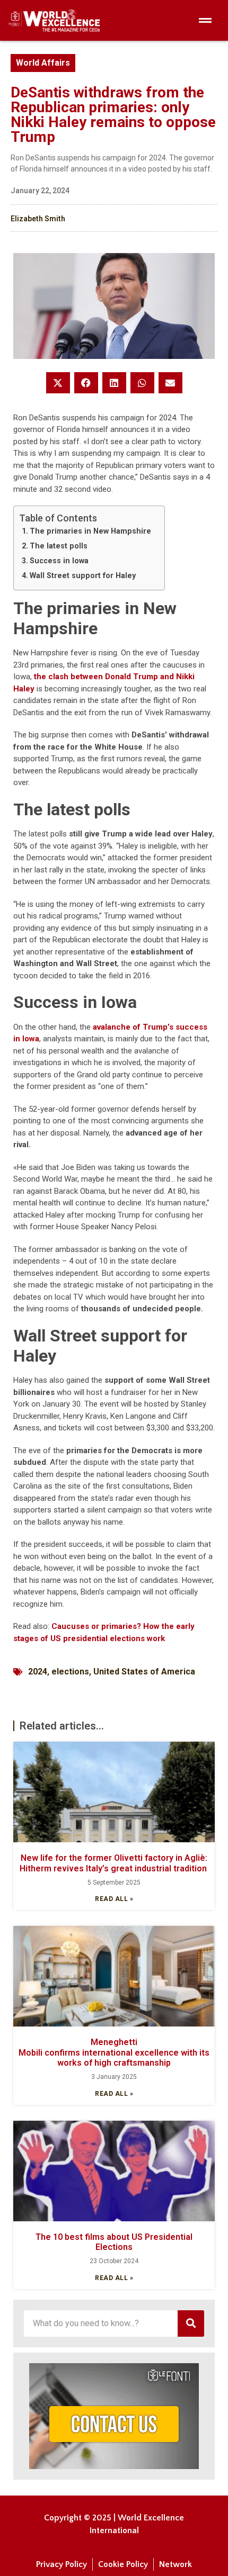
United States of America (144, 1672)
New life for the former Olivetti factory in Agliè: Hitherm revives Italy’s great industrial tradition (114, 1863)
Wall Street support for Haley (83, 575)
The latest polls (59, 546)
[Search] (191, 2323)
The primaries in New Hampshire (90, 531)
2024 (38, 1672)
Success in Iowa (59, 561)
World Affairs (43, 63)
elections (70, 1672)
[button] (58, 383)
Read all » (114, 1899)
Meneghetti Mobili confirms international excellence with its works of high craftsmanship (115, 2052)
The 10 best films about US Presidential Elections (114, 2242)
